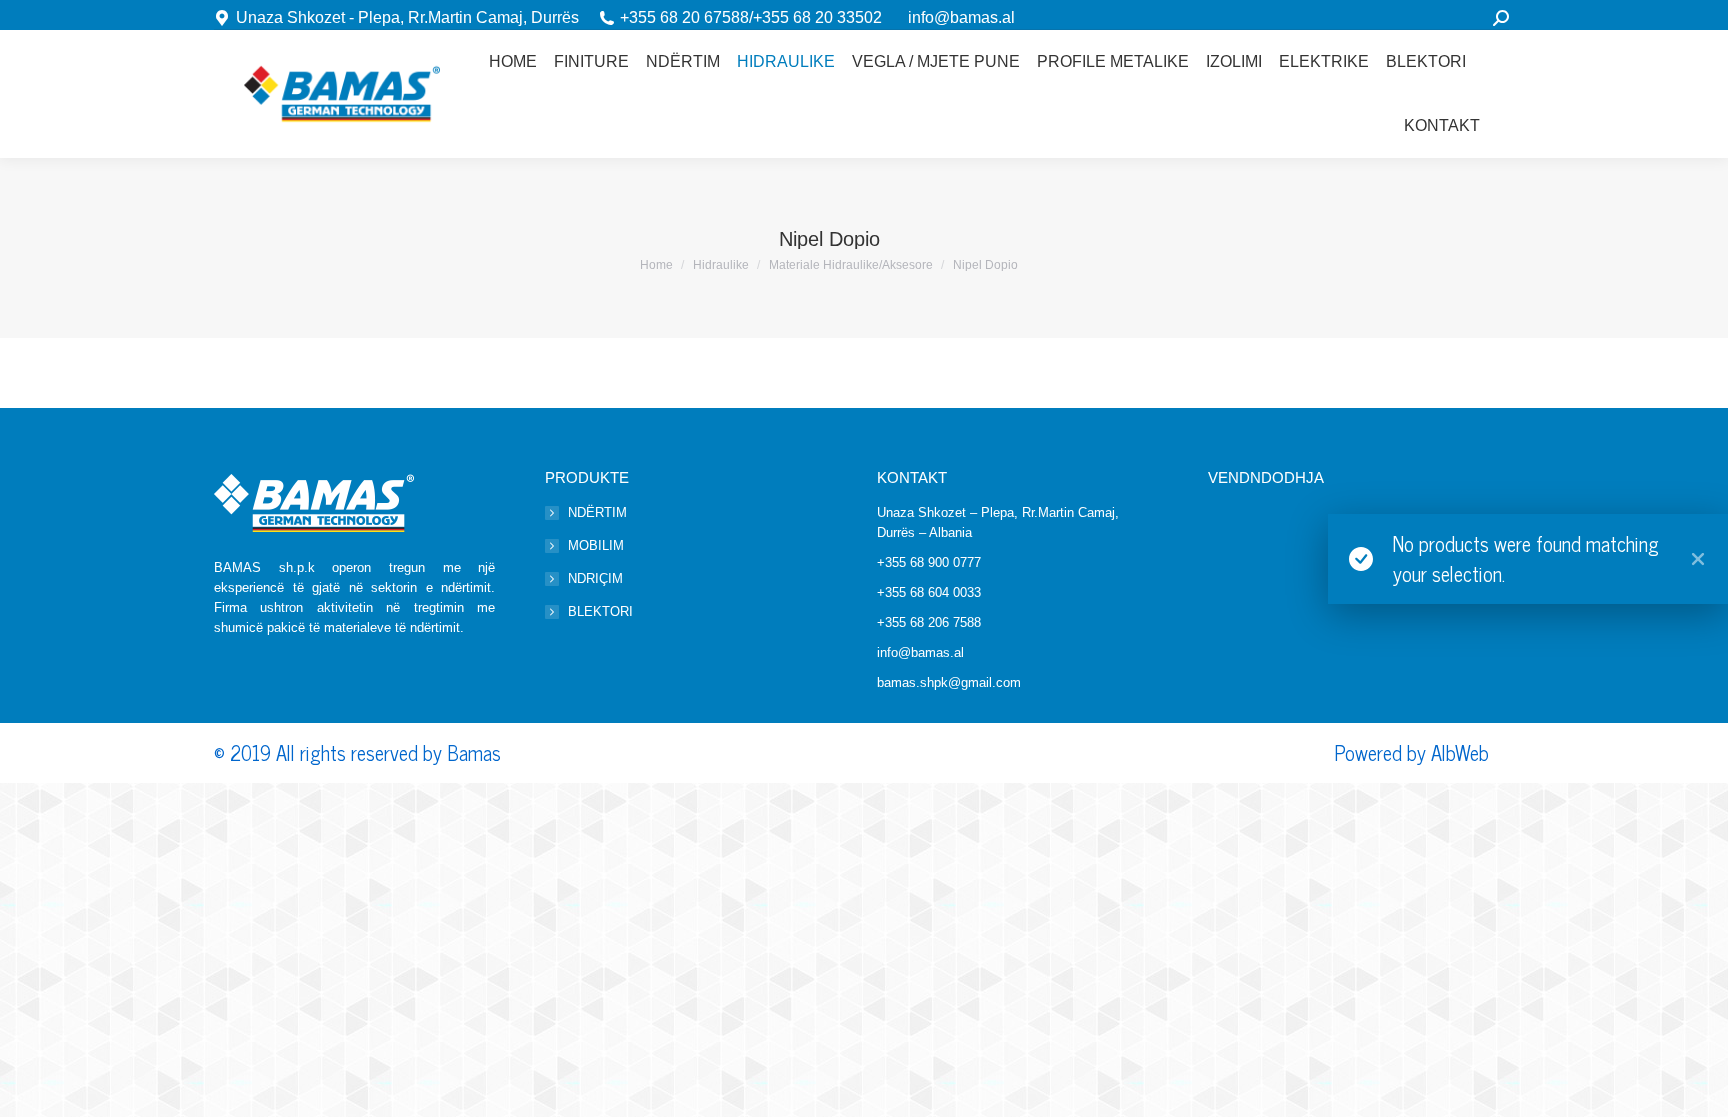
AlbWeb (1460, 752)
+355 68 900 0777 (929, 562)
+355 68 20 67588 (684, 17)
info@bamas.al (961, 17)
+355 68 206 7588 (929, 622)
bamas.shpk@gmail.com (949, 682)
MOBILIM (596, 545)
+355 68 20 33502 (817, 17)
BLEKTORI (600, 611)
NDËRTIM (597, 512)
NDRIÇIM (595, 578)
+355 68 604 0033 (929, 592)
